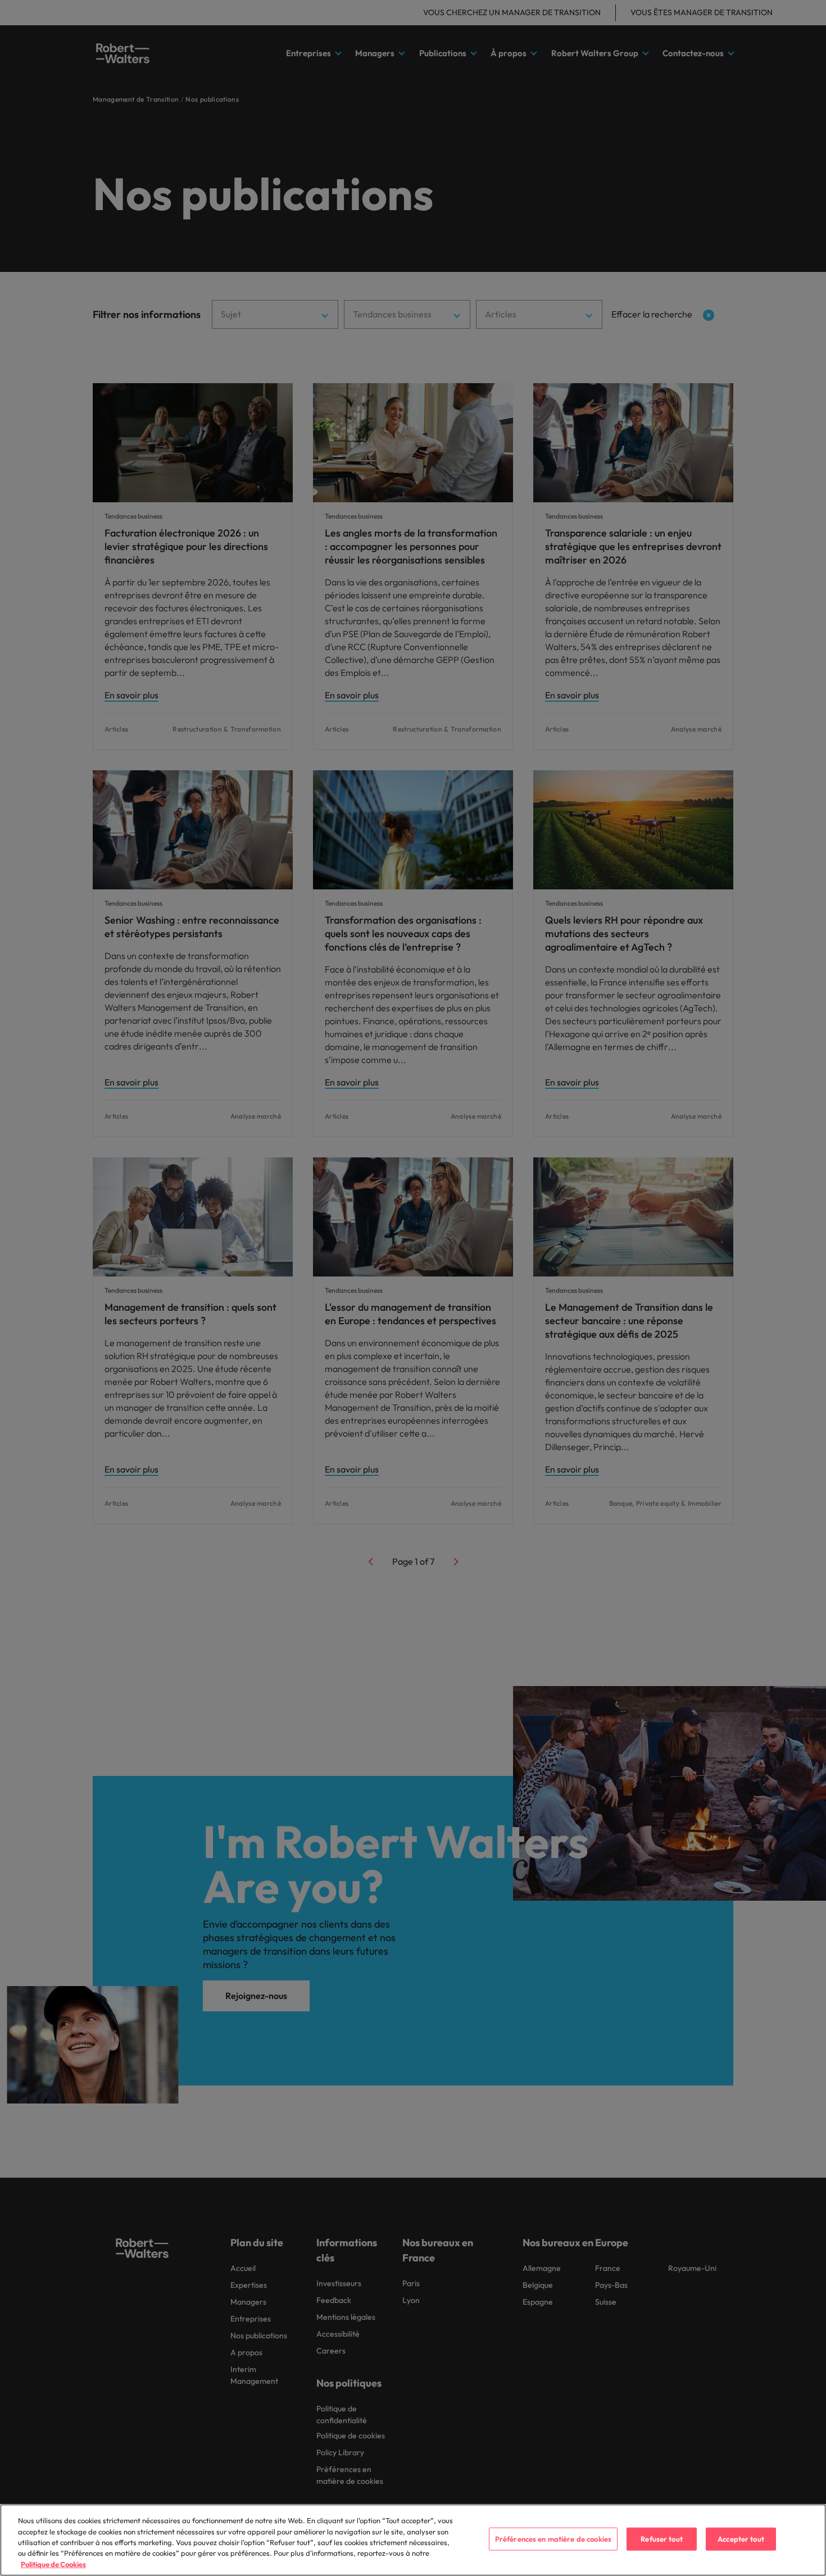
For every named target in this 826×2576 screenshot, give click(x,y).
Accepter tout (741, 2539)
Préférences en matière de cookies (553, 2539)
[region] (413, 2540)
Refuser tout (662, 2539)
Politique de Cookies (53, 2564)
